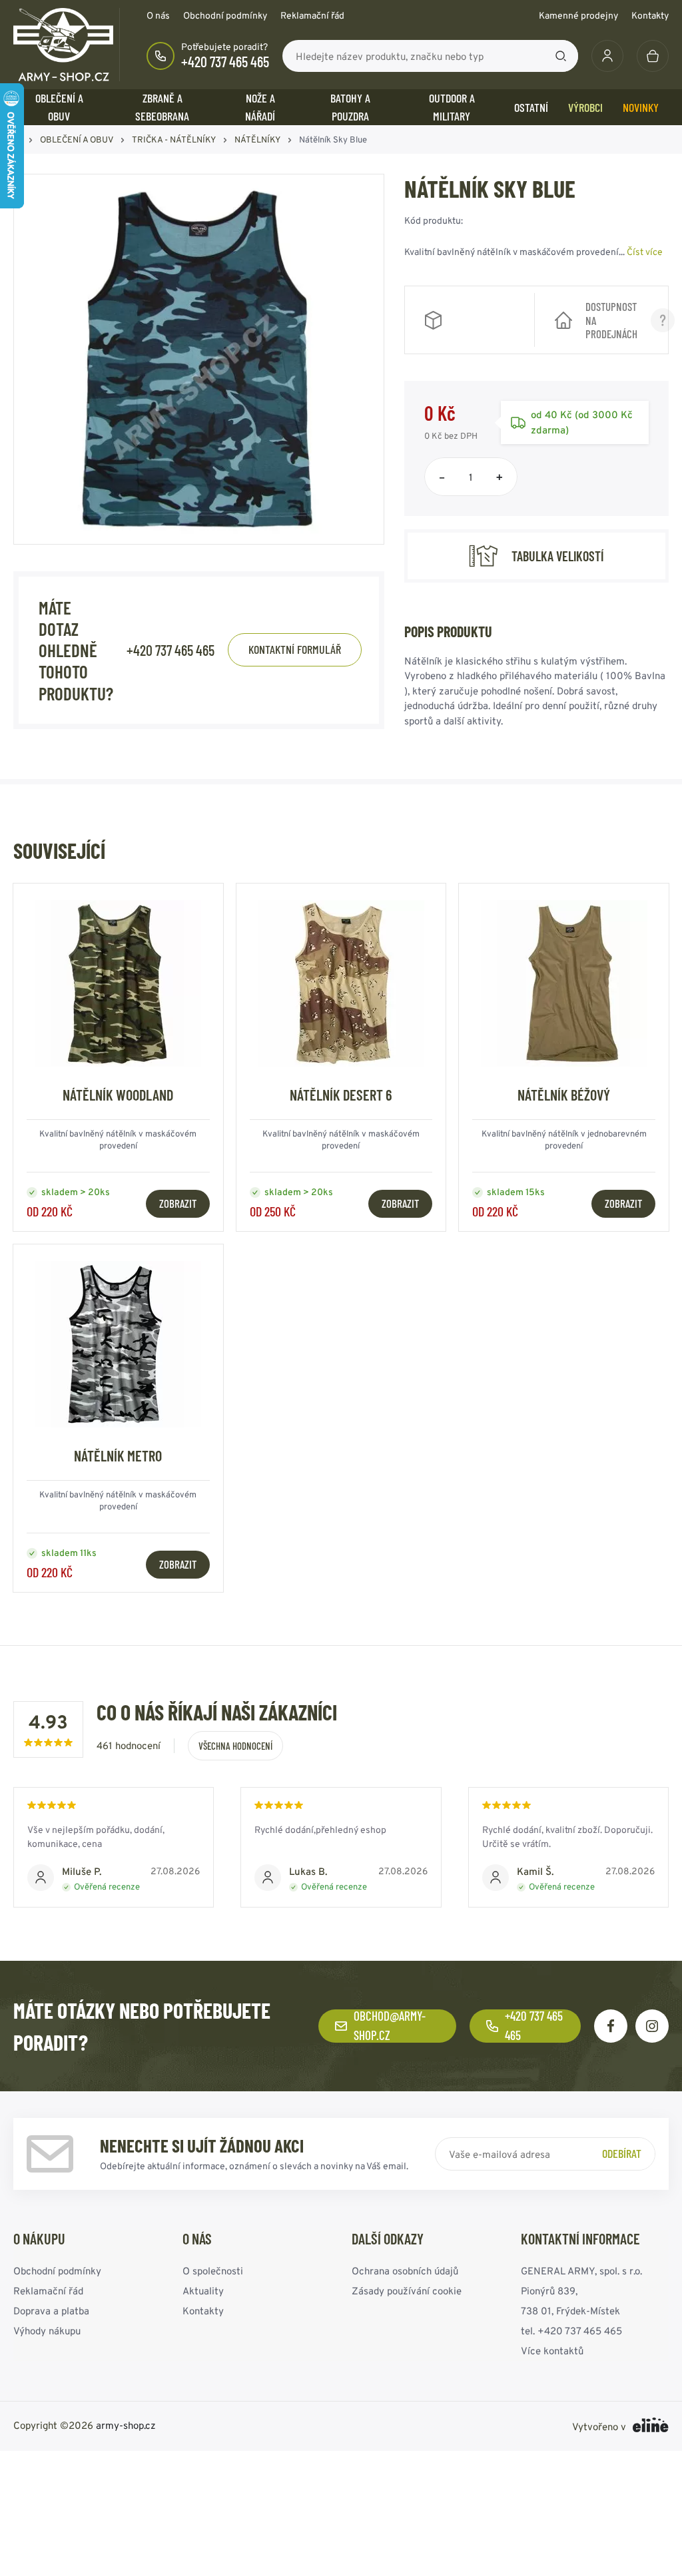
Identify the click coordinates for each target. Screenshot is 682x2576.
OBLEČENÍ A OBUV (59, 107)
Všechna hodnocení (235, 1746)
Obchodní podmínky (225, 15)
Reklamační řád (312, 15)
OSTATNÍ (531, 107)
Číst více (645, 252)
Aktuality (203, 2291)
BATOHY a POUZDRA (350, 107)
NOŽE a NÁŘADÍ (260, 107)
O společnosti (213, 2271)
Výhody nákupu (47, 2331)
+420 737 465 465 (225, 61)
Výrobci (585, 107)
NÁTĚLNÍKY (257, 139)
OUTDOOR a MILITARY (452, 107)
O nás (158, 15)
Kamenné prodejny (578, 15)
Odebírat (622, 2153)
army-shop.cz (126, 2425)
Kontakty (650, 15)
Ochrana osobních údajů (405, 2271)
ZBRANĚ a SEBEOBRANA (162, 107)
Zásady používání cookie (407, 2291)
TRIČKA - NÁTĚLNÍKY (174, 139)
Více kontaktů (552, 2351)
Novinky (641, 107)
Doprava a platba (51, 2311)
